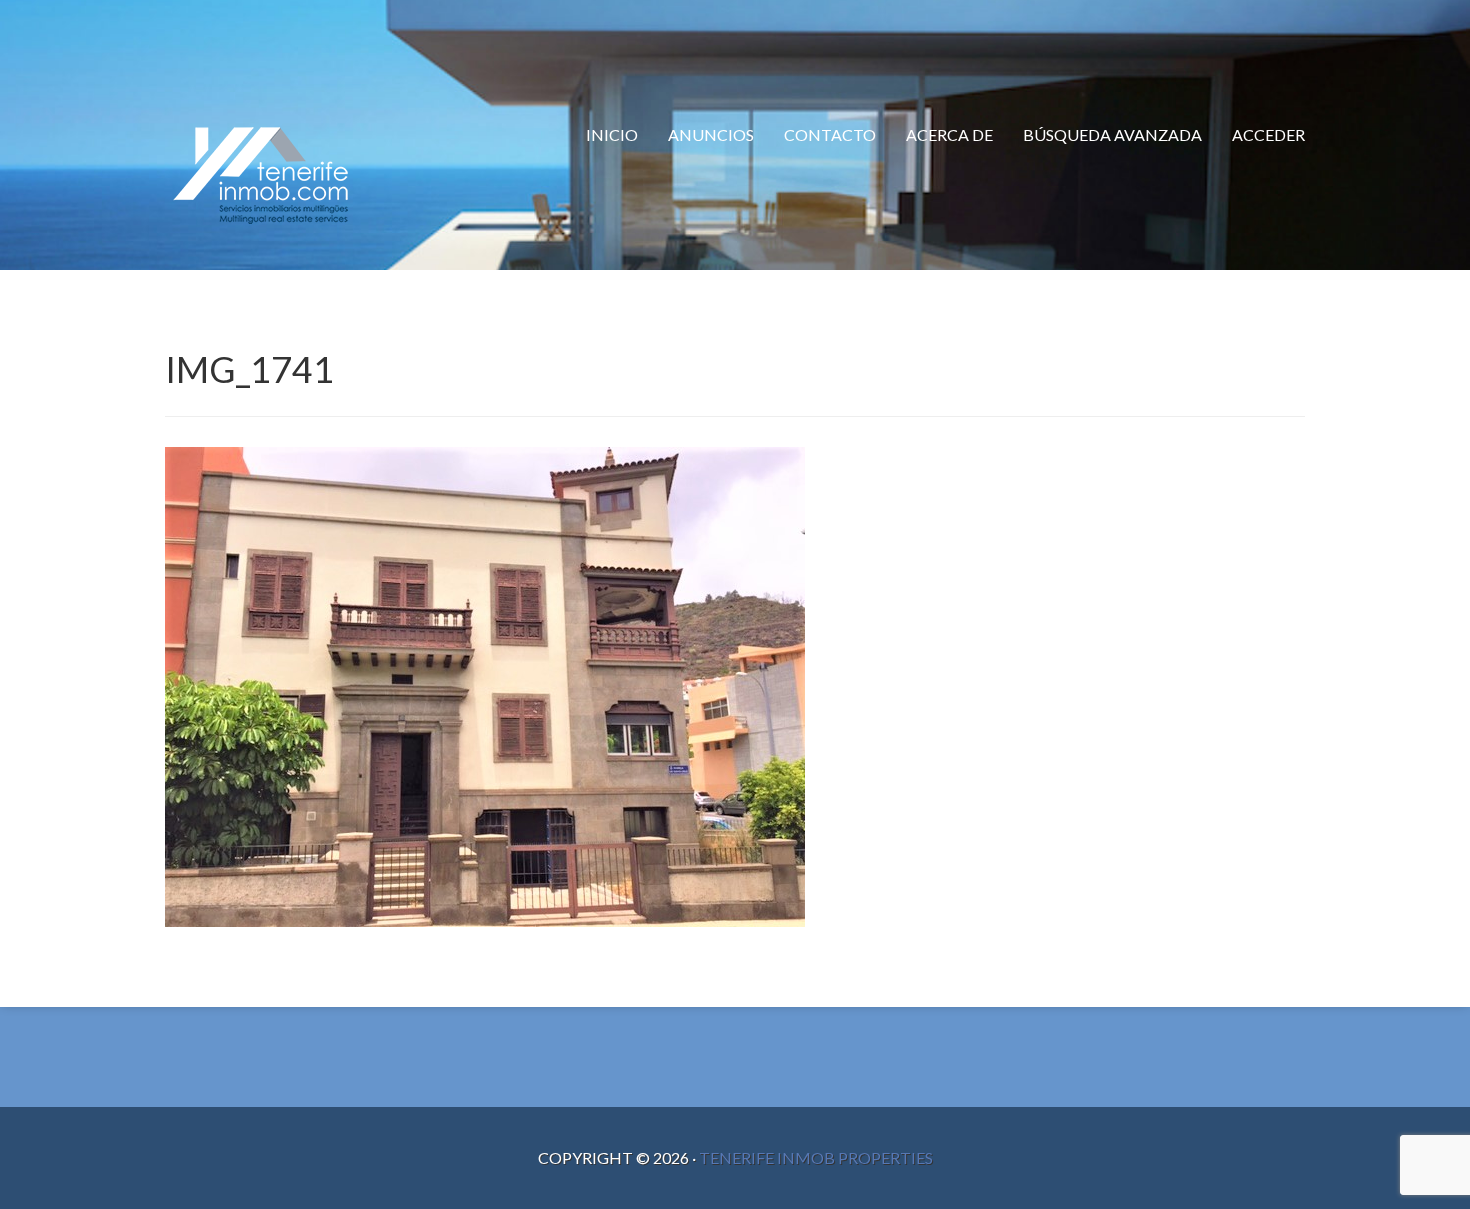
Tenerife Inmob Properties (816, 1157)
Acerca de (949, 134)
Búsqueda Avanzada (1112, 134)
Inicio (612, 134)
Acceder (1268, 134)
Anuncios (711, 134)
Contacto (830, 134)
